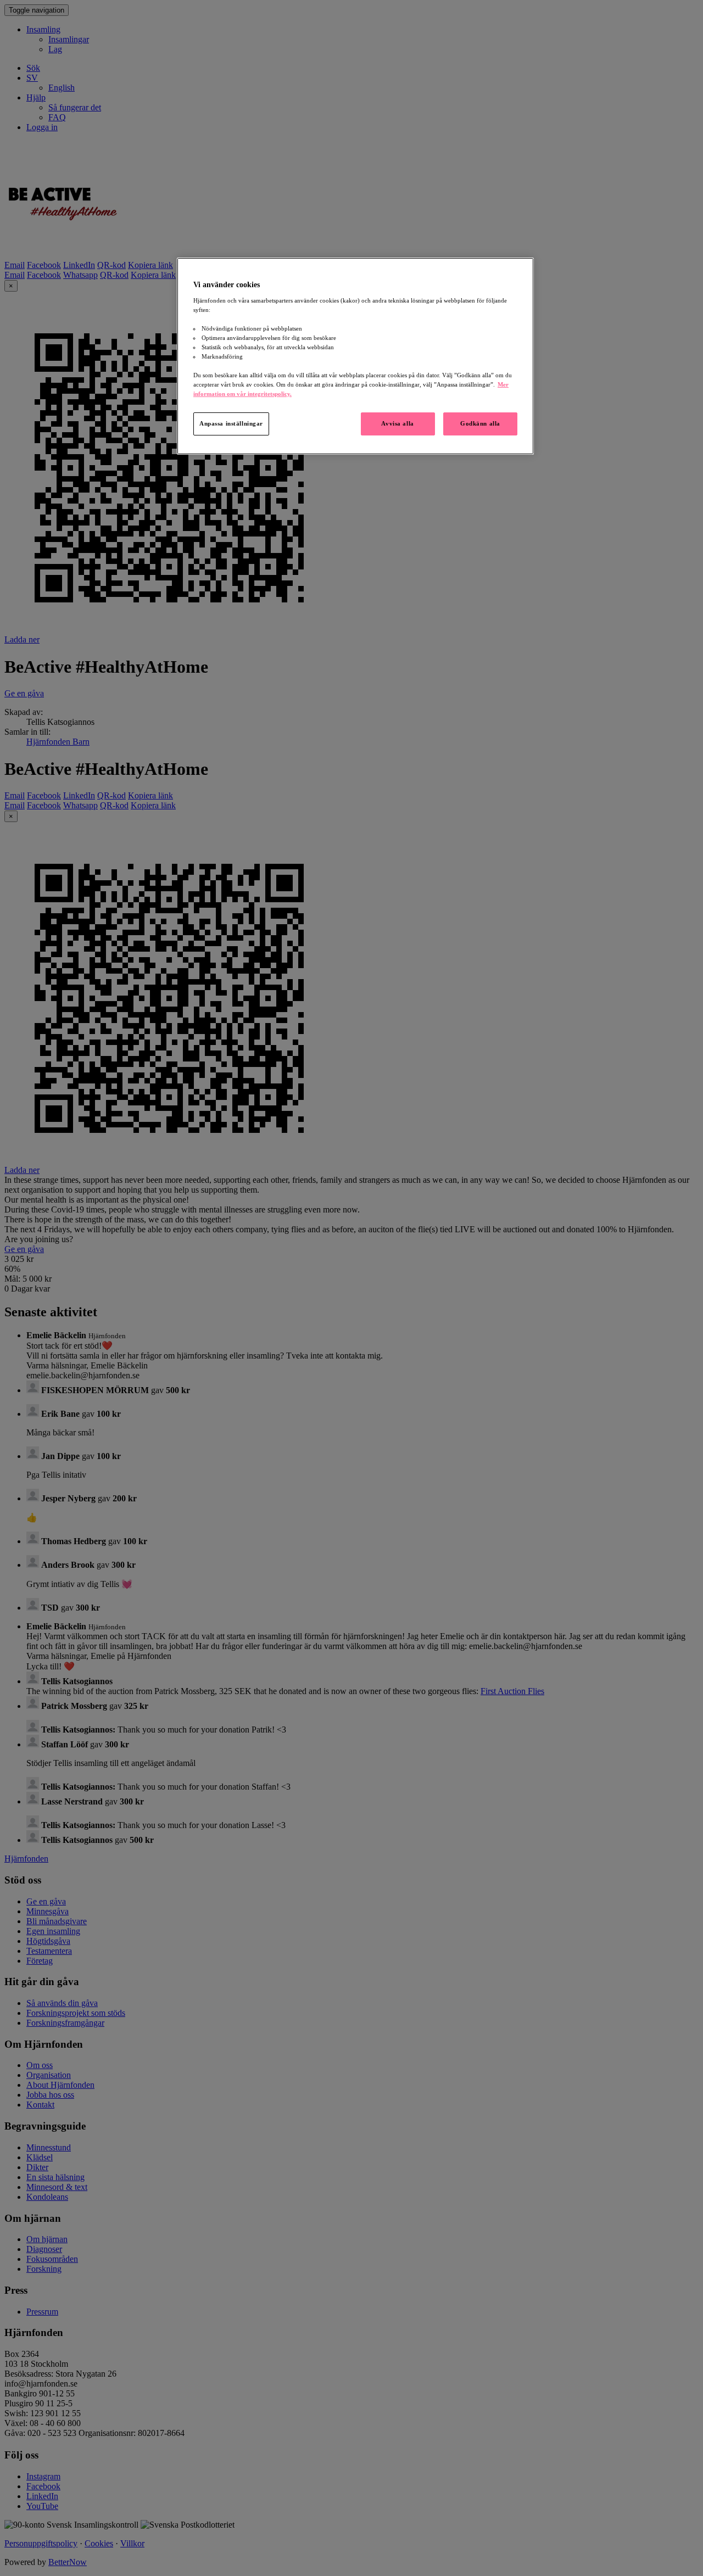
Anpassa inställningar (231, 423)
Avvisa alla (397, 423)
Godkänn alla (480, 423)
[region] (355, 356)
